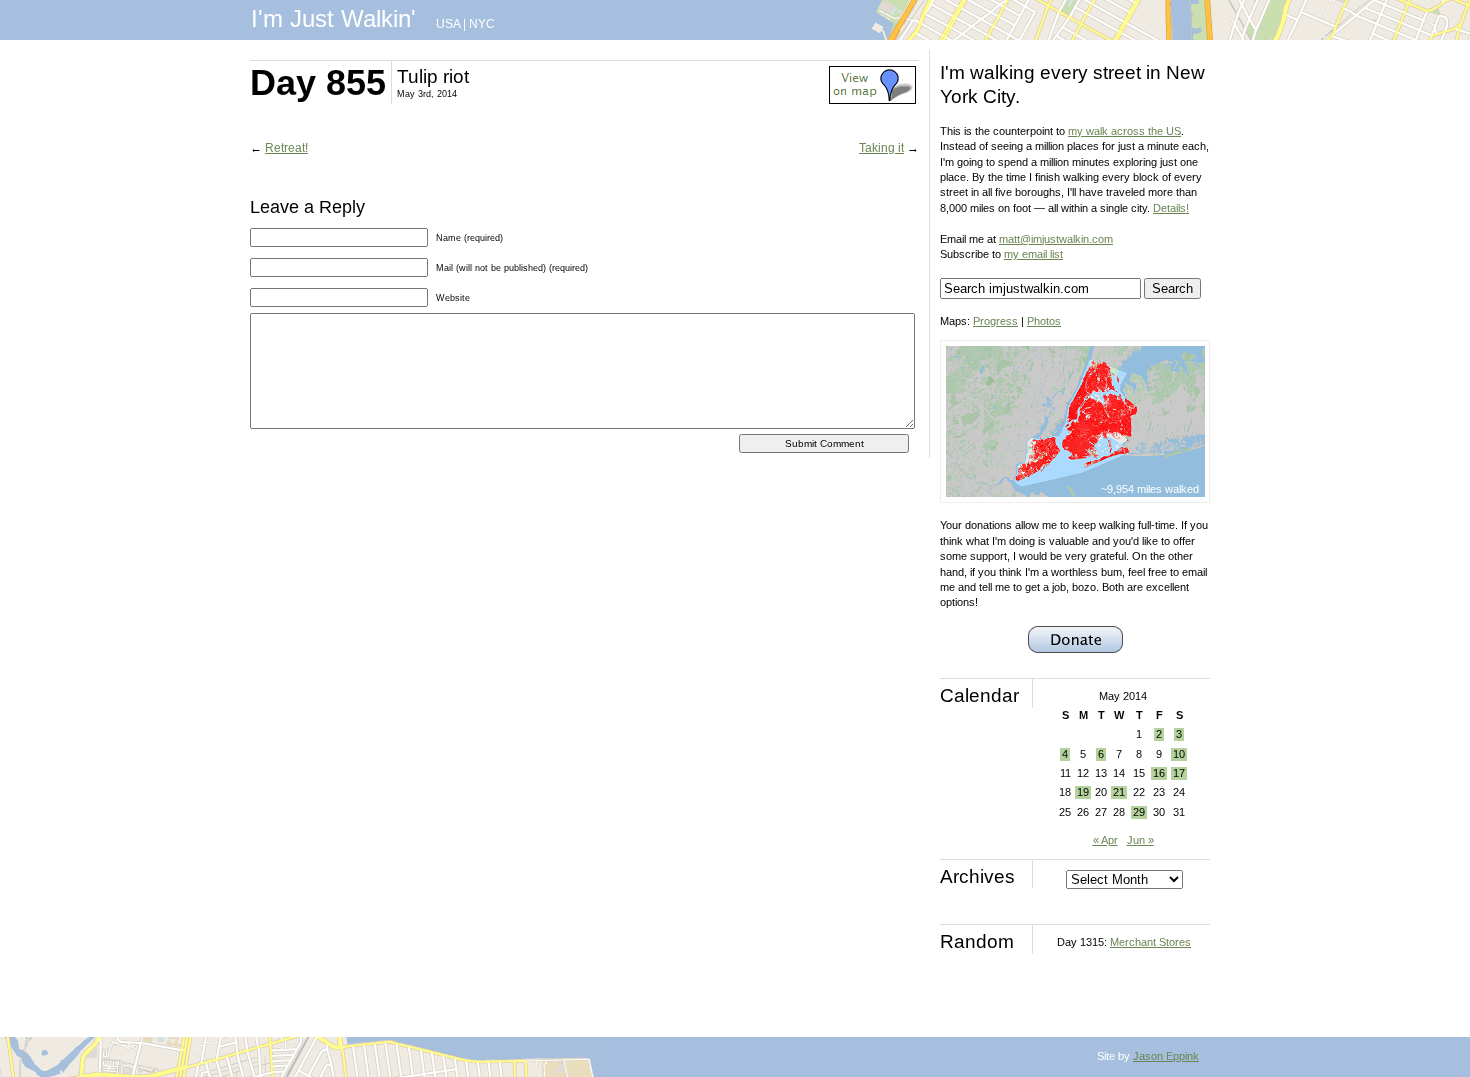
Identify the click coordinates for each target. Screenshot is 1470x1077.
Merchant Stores (1150, 942)
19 (1083, 792)
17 (1179, 773)
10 (1179, 754)
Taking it (881, 148)
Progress (995, 321)
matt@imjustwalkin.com (1056, 239)
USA (448, 24)
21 (1119, 792)
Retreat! (286, 148)
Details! (1171, 208)
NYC (482, 24)
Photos (1044, 321)
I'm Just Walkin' (333, 18)
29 (1139, 812)
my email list (1033, 254)
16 (1159, 773)
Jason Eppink (1166, 1056)
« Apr (1105, 840)
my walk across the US (1124, 131)
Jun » (1140, 840)
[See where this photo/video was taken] (872, 100)
